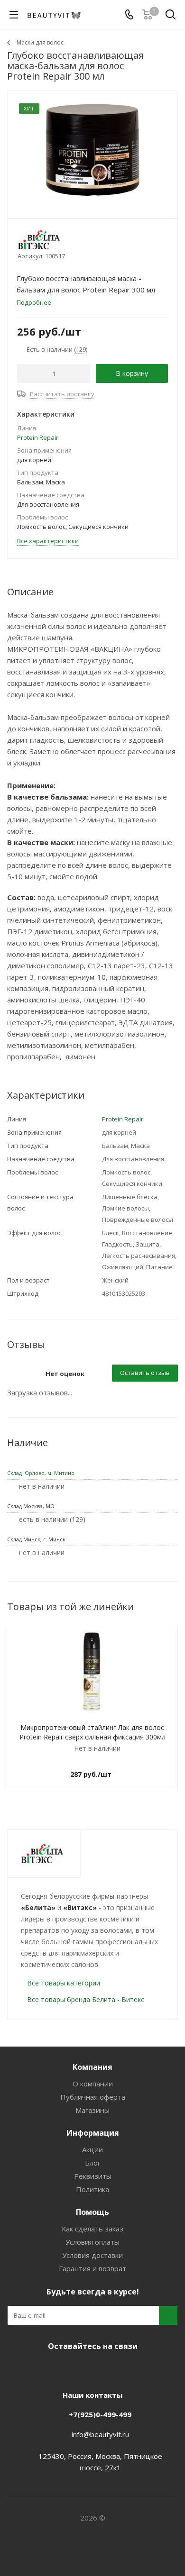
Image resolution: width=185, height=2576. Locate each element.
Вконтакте (55, 2368)
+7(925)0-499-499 (100, 2414)
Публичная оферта (93, 2097)
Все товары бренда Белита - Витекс (86, 1999)
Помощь (92, 2212)
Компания (92, 2067)
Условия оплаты (92, 2242)
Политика (92, 2189)
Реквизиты (93, 2176)
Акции (92, 2149)
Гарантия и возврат (92, 2268)
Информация (93, 2133)
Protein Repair (38, 437)
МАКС (102, 2368)
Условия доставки (92, 2255)
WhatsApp (126, 2368)
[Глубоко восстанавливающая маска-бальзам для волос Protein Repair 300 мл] (92, 150)
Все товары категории (64, 1983)
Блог (93, 2163)
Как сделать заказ (92, 2229)
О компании (93, 2084)
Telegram (78, 2368)
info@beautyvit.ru (100, 2434)
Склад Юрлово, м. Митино (41, 1473)
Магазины (92, 2110)
